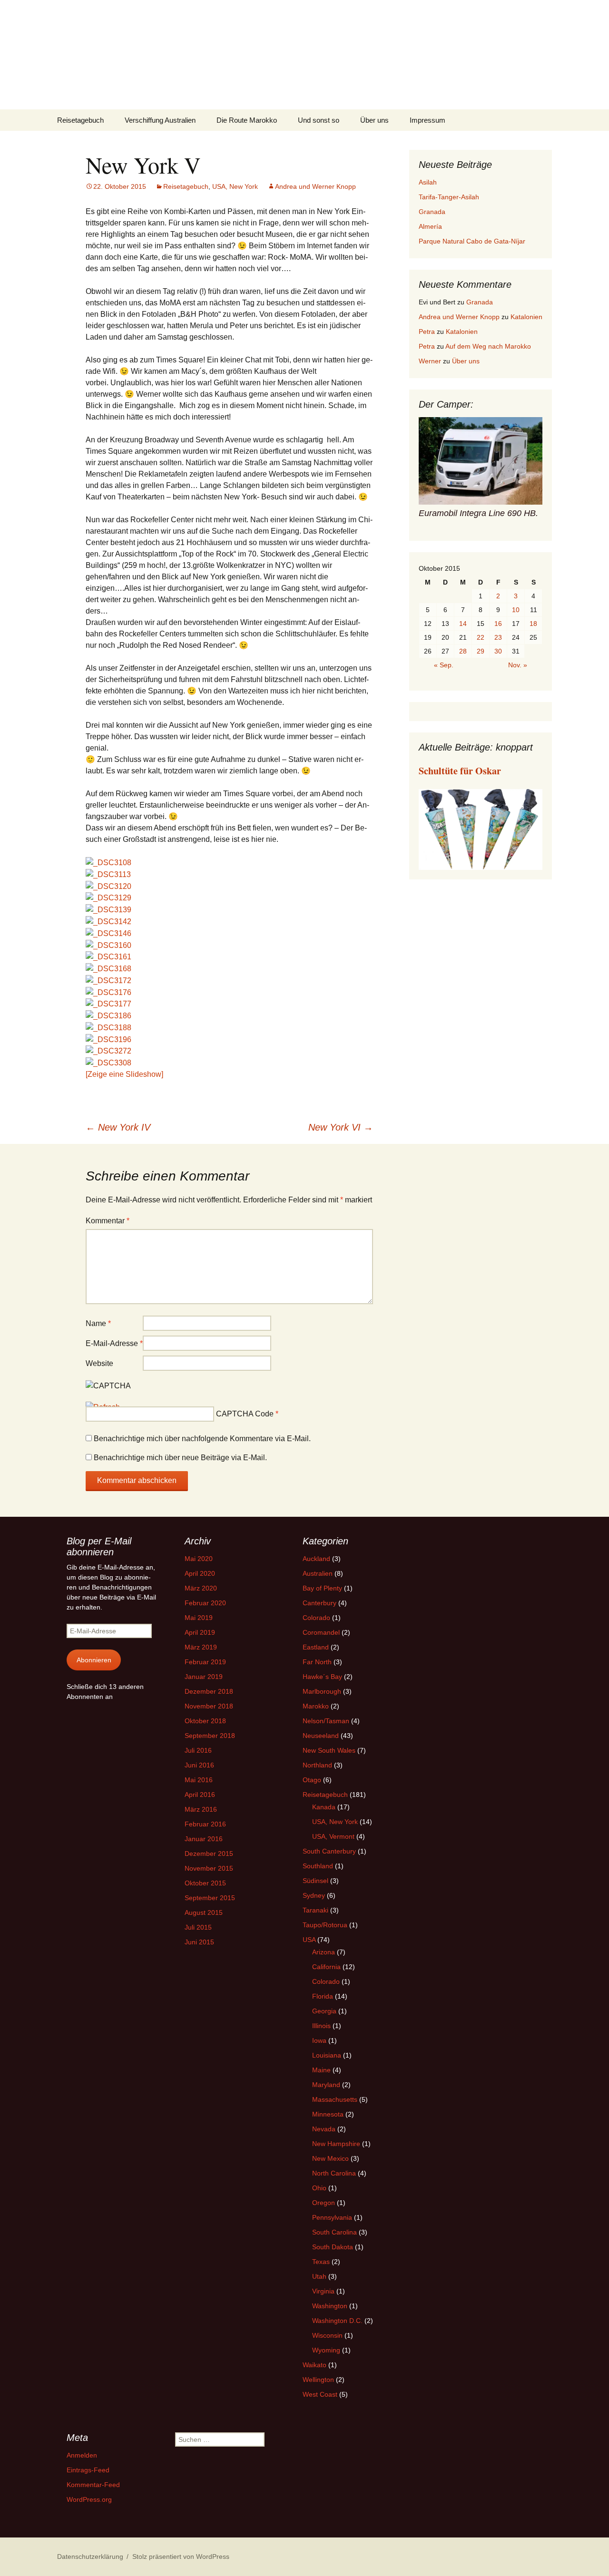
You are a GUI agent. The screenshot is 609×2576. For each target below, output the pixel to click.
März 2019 (201, 1647)
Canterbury (319, 1603)
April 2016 (200, 1795)
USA (309, 1940)
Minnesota (328, 2114)
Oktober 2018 (205, 1721)
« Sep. (444, 665)
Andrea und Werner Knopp (315, 186)
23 (498, 637)
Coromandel (321, 1632)
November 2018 (209, 1706)
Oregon (324, 2203)
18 (533, 624)
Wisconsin (327, 2335)
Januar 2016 (204, 1839)
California (326, 1967)
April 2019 (200, 1632)
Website (99, 1363)
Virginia (323, 2291)
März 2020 (201, 1588)
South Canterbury (329, 1851)
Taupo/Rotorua (325, 1925)
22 (481, 637)
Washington (330, 2306)
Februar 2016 (205, 1824)
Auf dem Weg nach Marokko (488, 346)
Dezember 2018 (209, 1691)
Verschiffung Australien (160, 120)
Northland (317, 1765)
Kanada (324, 1807)
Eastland (316, 1647)
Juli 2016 (198, 1750)
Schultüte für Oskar (460, 771)
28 (463, 651)
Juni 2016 (199, 1765)
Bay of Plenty (322, 1588)
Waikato (314, 2365)
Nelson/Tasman (326, 1721)
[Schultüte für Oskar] (481, 829)
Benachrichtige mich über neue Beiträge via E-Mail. (180, 1458)
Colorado (316, 1618)
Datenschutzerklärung (90, 2556)
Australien (318, 1573)
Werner (430, 361)
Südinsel (315, 1881)
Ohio (319, 2188)
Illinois (321, 2026)
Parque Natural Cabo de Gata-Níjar (472, 241)
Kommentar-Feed (93, 2485)
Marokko (316, 1706)
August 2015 (204, 1912)
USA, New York (235, 186)
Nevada (324, 2129)
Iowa (319, 2040)
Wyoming (326, 2350)
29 (481, 651)
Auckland (316, 1559)
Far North (317, 1662)
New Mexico (330, 2158)
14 (463, 624)
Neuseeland (321, 1736)
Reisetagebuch (80, 120)
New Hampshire (336, 2144)
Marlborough (322, 1691)
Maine (321, 2070)
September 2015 (210, 1898)
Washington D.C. (337, 2321)
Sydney (314, 1895)
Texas (321, 2262)
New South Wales (329, 1750)
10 (516, 610)
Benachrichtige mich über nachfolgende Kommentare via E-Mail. (202, 1439)
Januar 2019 (204, 1677)
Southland (318, 1866)
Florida (323, 1996)
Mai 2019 (199, 1618)
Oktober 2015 (205, 1883)
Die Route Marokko (247, 120)
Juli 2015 (198, 1927)
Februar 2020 (205, 1603)
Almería (430, 226)
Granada (432, 212)
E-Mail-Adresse (114, 1343)
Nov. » (518, 665)
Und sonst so (319, 120)
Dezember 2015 (209, 1854)
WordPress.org (89, 2499)
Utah (319, 2276)
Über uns (374, 120)
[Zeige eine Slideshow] (124, 1074)
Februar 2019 (205, 1662)
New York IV (118, 1127)
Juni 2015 (199, 1942)
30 (498, 651)
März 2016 (201, 1809)
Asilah (428, 182)
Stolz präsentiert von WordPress (181, 2556)
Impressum (427, 120)
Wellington (318, 2380)
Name (98, 1323)
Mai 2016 (199, 1780)
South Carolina (334, 2232)
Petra (427, 332)
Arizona (324, 1952)
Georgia (324, 2011)
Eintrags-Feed (88, 2470)
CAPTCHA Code (245, 1414)
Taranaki (315, 1910)
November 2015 (209, 1868)
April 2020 (200, 1573)
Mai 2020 (199, 1559)
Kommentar (108, 1221)
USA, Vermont (333, 1836)
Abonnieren (94, 1660)
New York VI (341, 1127)
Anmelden (82, 2455)
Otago (312, 1780)
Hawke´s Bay (322, 1677)
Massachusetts (335, 2099)
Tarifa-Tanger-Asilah (449, 197)
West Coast (320, 2394)
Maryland (326, 2085)
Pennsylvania (332, 2217)
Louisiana (327, 2055)
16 (498, 624)
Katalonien (526, 317)
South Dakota (333, 2247)
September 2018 (210, 1736)
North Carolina (334, 2173)
